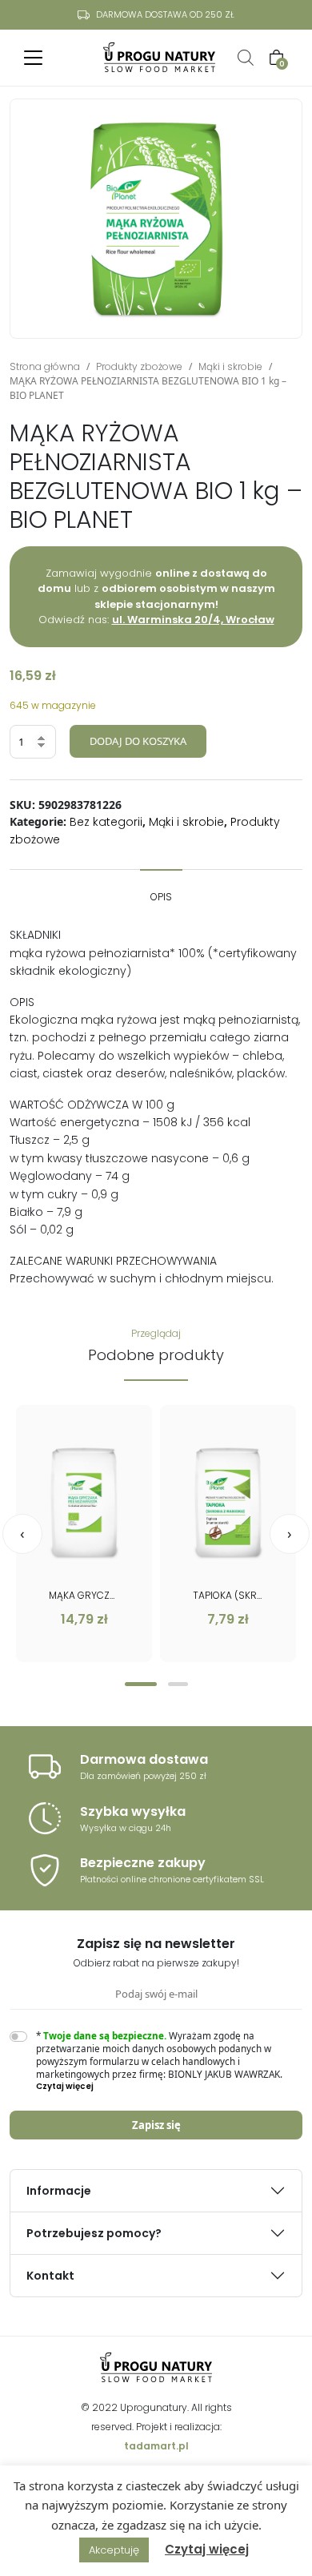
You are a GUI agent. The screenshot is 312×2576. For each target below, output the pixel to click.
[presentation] (22, 1534)
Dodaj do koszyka (138, 741)
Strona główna (45, 366)
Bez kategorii (106, 822)
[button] (141, 1684)
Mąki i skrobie (230, 366)
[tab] (161, 889)
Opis (161, 897)
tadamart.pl (156, 2446)
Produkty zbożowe (139, 366)
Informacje (59, 2191)
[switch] (18, 2037)
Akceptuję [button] (114, 2550)
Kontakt (50, 2276)
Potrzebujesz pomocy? (94, 2233)
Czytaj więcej (207, 2549)
